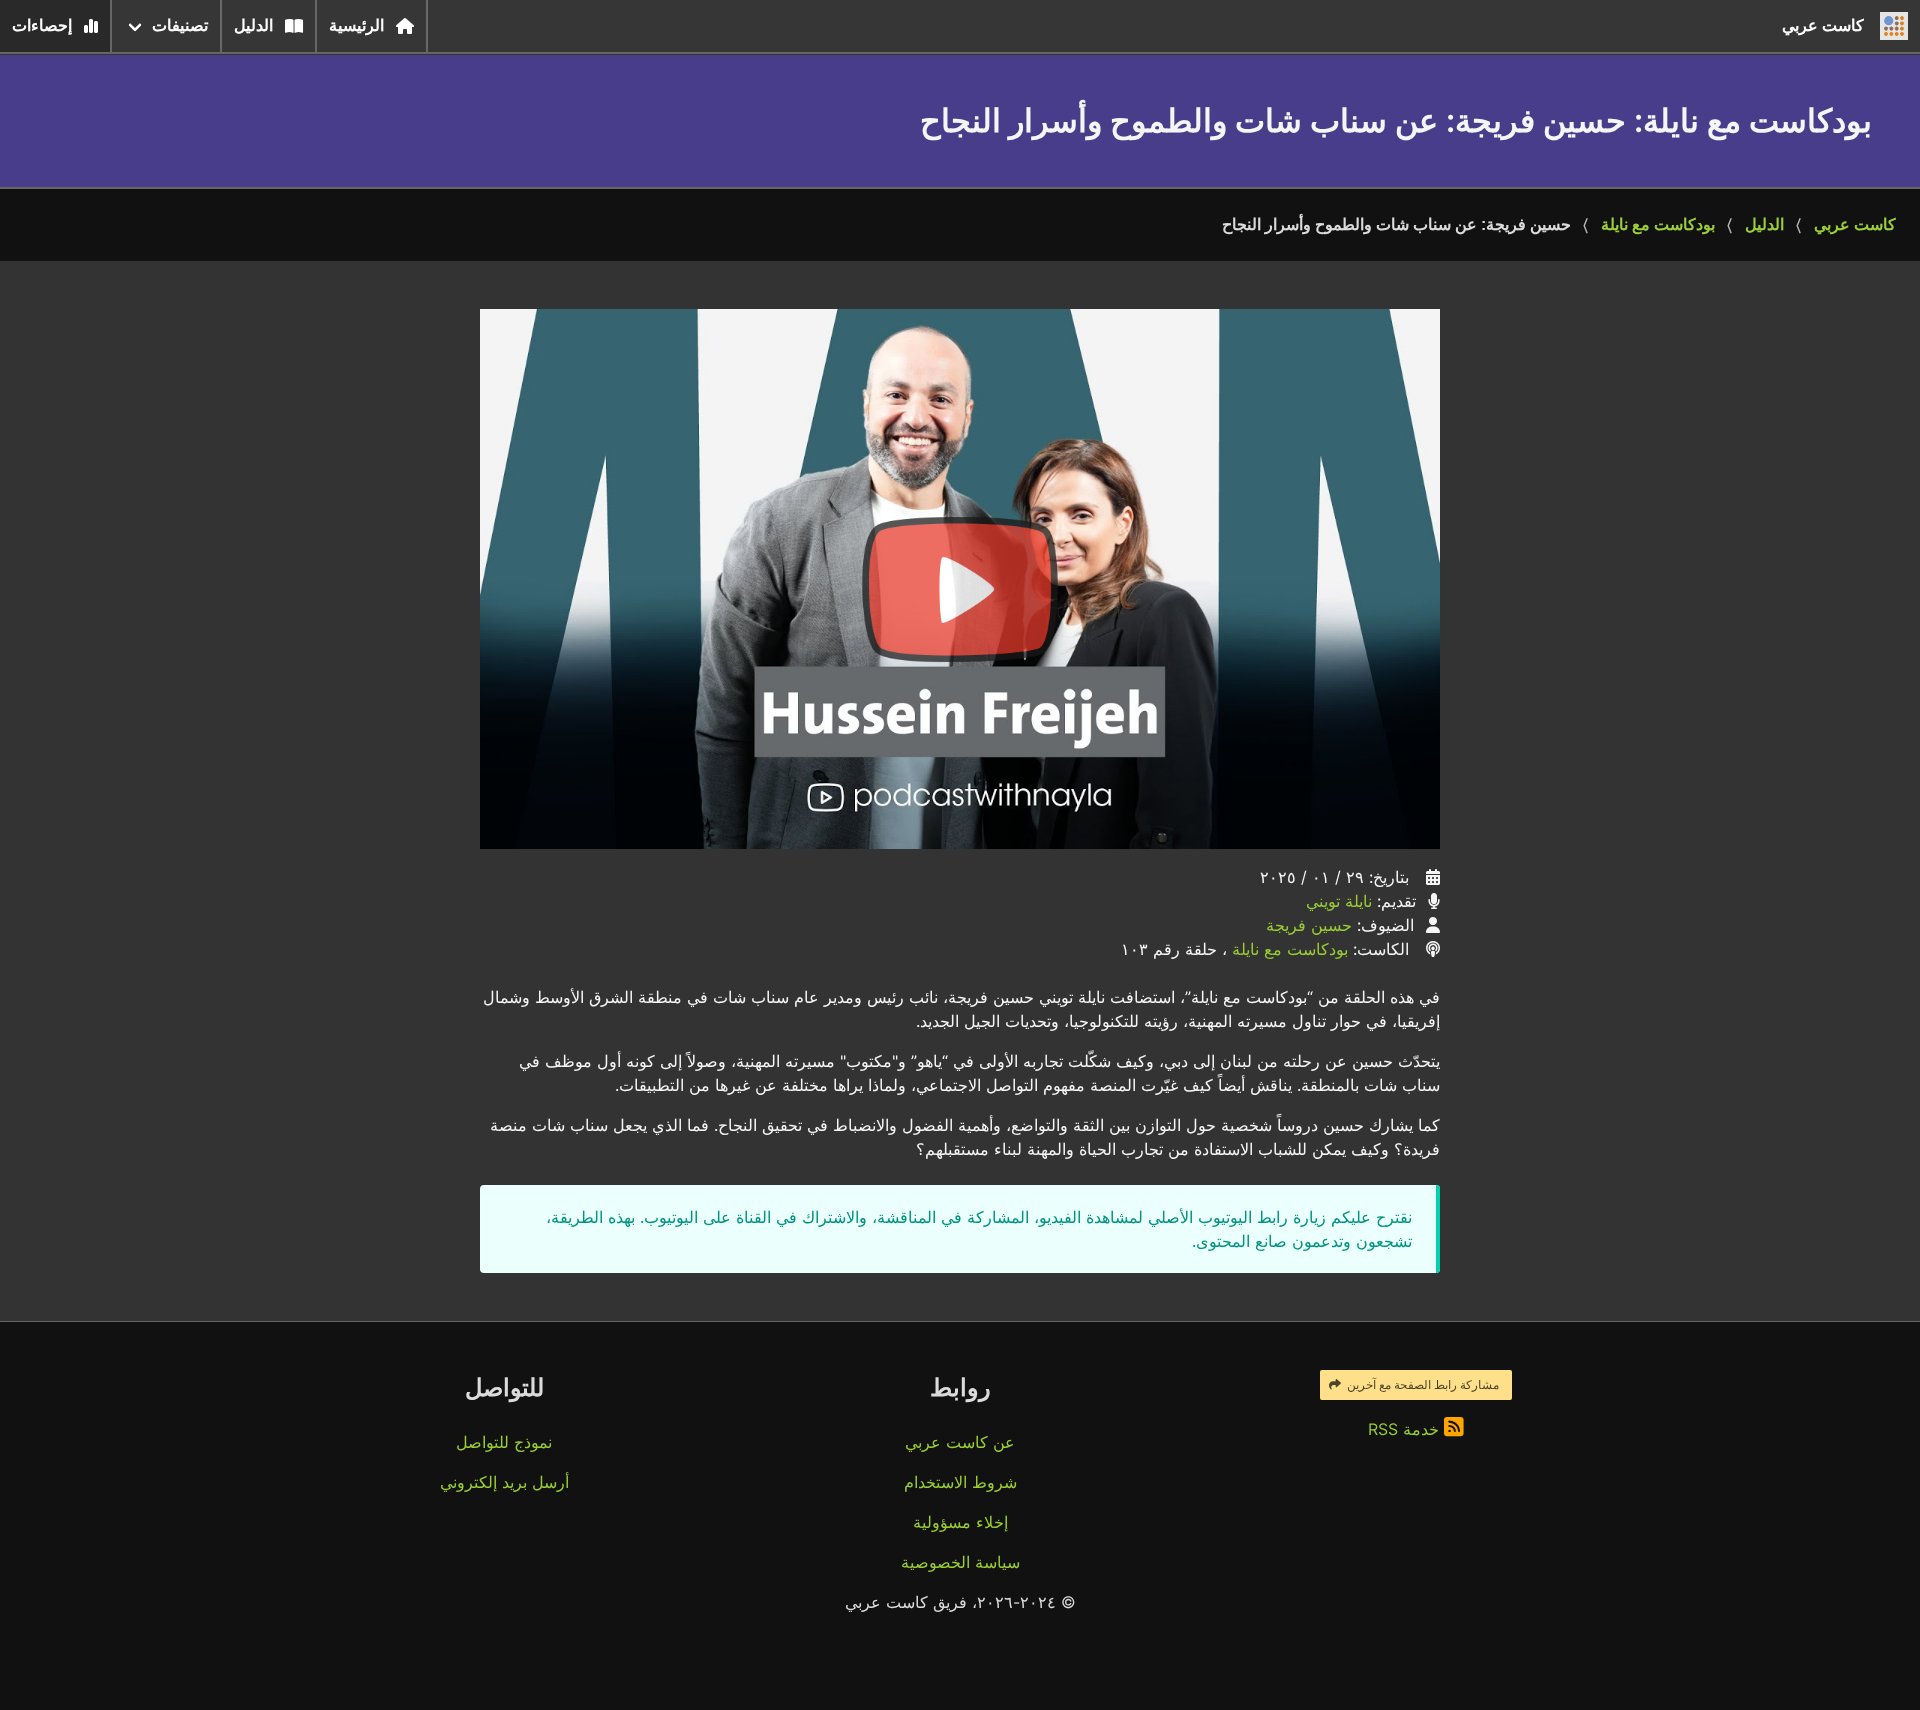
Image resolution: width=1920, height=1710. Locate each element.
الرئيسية (356, 25)
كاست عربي (1855, 224)
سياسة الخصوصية (960, 1562)
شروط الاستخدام (960, 1482)
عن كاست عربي (960, 1442)
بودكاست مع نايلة (1658, 224)
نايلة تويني (1339, 901)
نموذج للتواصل (504, 1442)
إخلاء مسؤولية (960, 1522)
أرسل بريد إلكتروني (504, 1482)
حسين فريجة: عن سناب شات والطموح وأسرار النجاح (1396, 224)
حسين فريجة (1309, 925)
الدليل (253, 25)
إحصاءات (42, 25)
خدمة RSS (1406, 1429)
